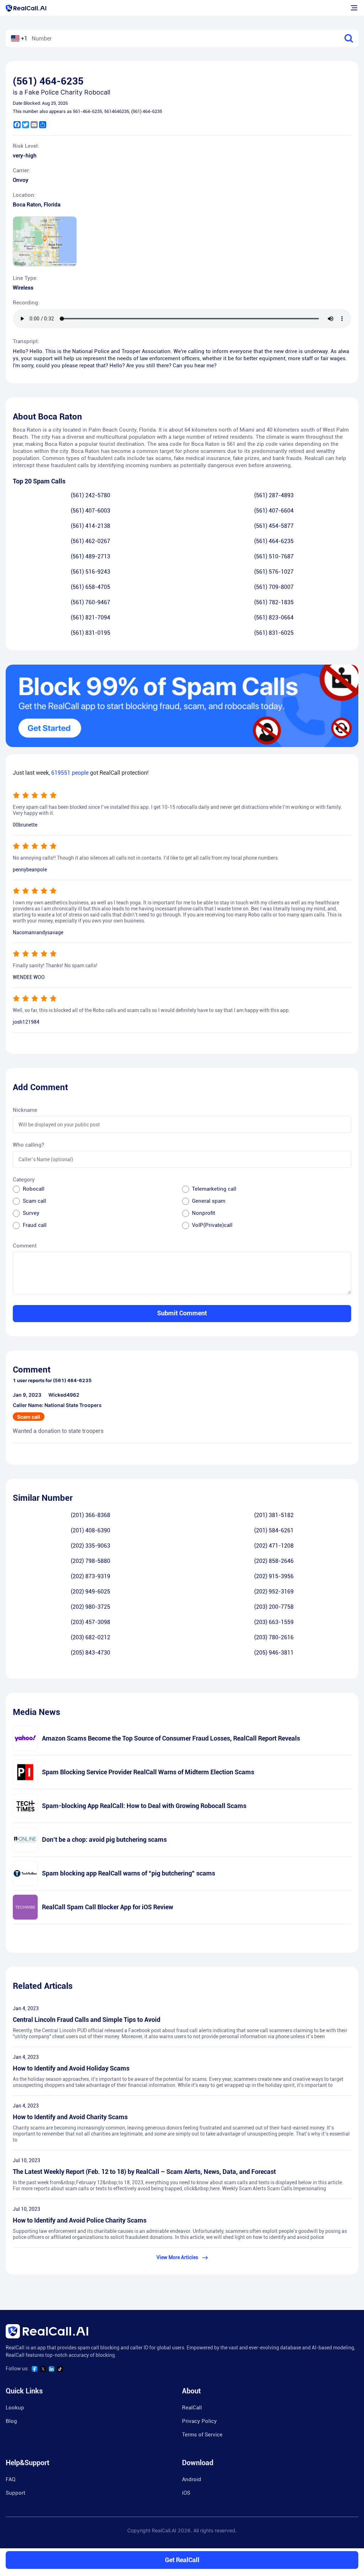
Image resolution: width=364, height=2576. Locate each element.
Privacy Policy (199, 2421)
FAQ (10, 2479)
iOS (186, 2493)
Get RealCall (182, 2560)
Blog (11, 2421)
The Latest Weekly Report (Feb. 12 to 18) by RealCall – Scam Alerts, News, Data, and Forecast (144, 2172)
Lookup (15, 2408)
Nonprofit (204, 1213)
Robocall (34, 1189)
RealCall (192, 2408)
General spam (209, 1201)
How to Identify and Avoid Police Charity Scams (80, 2220)
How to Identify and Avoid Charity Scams (70, 2117)
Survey (31, 1213)
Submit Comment (182, 1313)
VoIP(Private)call (212, 1225)
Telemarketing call (214, 1189)
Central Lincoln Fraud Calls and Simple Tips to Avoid (87, 2020)
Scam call (34, 1201)
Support (15, 2493)
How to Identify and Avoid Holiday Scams (71, 2068)
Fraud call (35, 1225)
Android (192, 2479)
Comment (25, 1246)
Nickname (25, 1110)
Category (24, 1180)
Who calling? (28, 1145)
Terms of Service (202, 2435)
